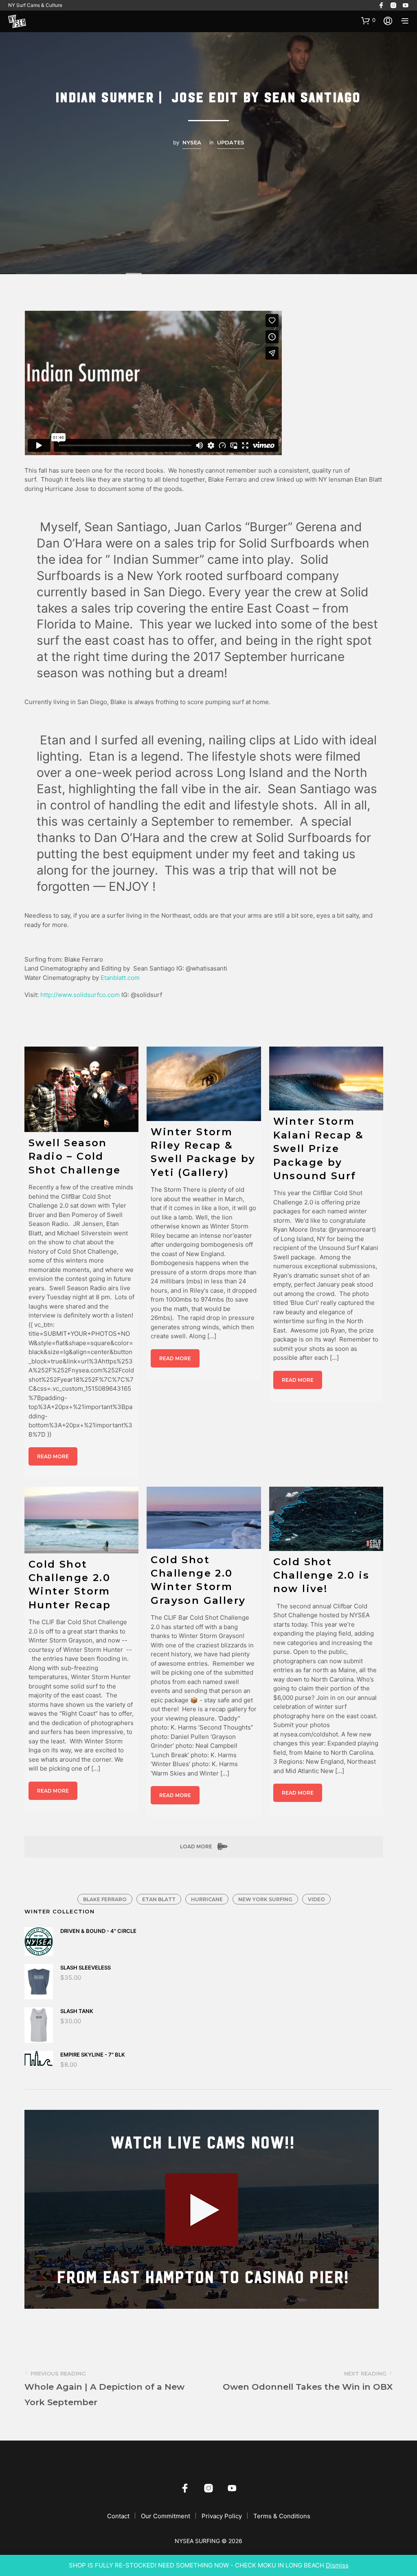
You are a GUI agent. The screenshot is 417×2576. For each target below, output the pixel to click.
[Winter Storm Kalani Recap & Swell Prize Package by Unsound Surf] (326, 1079)
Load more (197, 1846)
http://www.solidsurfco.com (80, 995)
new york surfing (265, 1899)
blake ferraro (105, 1899)
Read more (53, 1456)
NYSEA (192, 142)
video (316, 1899)
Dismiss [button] (337, 2565)
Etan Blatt (159, 1899)
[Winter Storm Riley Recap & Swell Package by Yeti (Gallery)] (204, 1084)
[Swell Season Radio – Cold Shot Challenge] (81, 1089)
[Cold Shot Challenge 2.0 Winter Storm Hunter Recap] (81, 1520)
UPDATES (231, 142)
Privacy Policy (222, 2516)
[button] (368, 20)
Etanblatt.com (120, 978)
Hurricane (207, 1899)
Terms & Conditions (282, 2516)
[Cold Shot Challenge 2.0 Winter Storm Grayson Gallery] (204, 1518)
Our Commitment (166, 2516)
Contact (118, 2516)
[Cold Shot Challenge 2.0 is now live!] (326, 1519)
